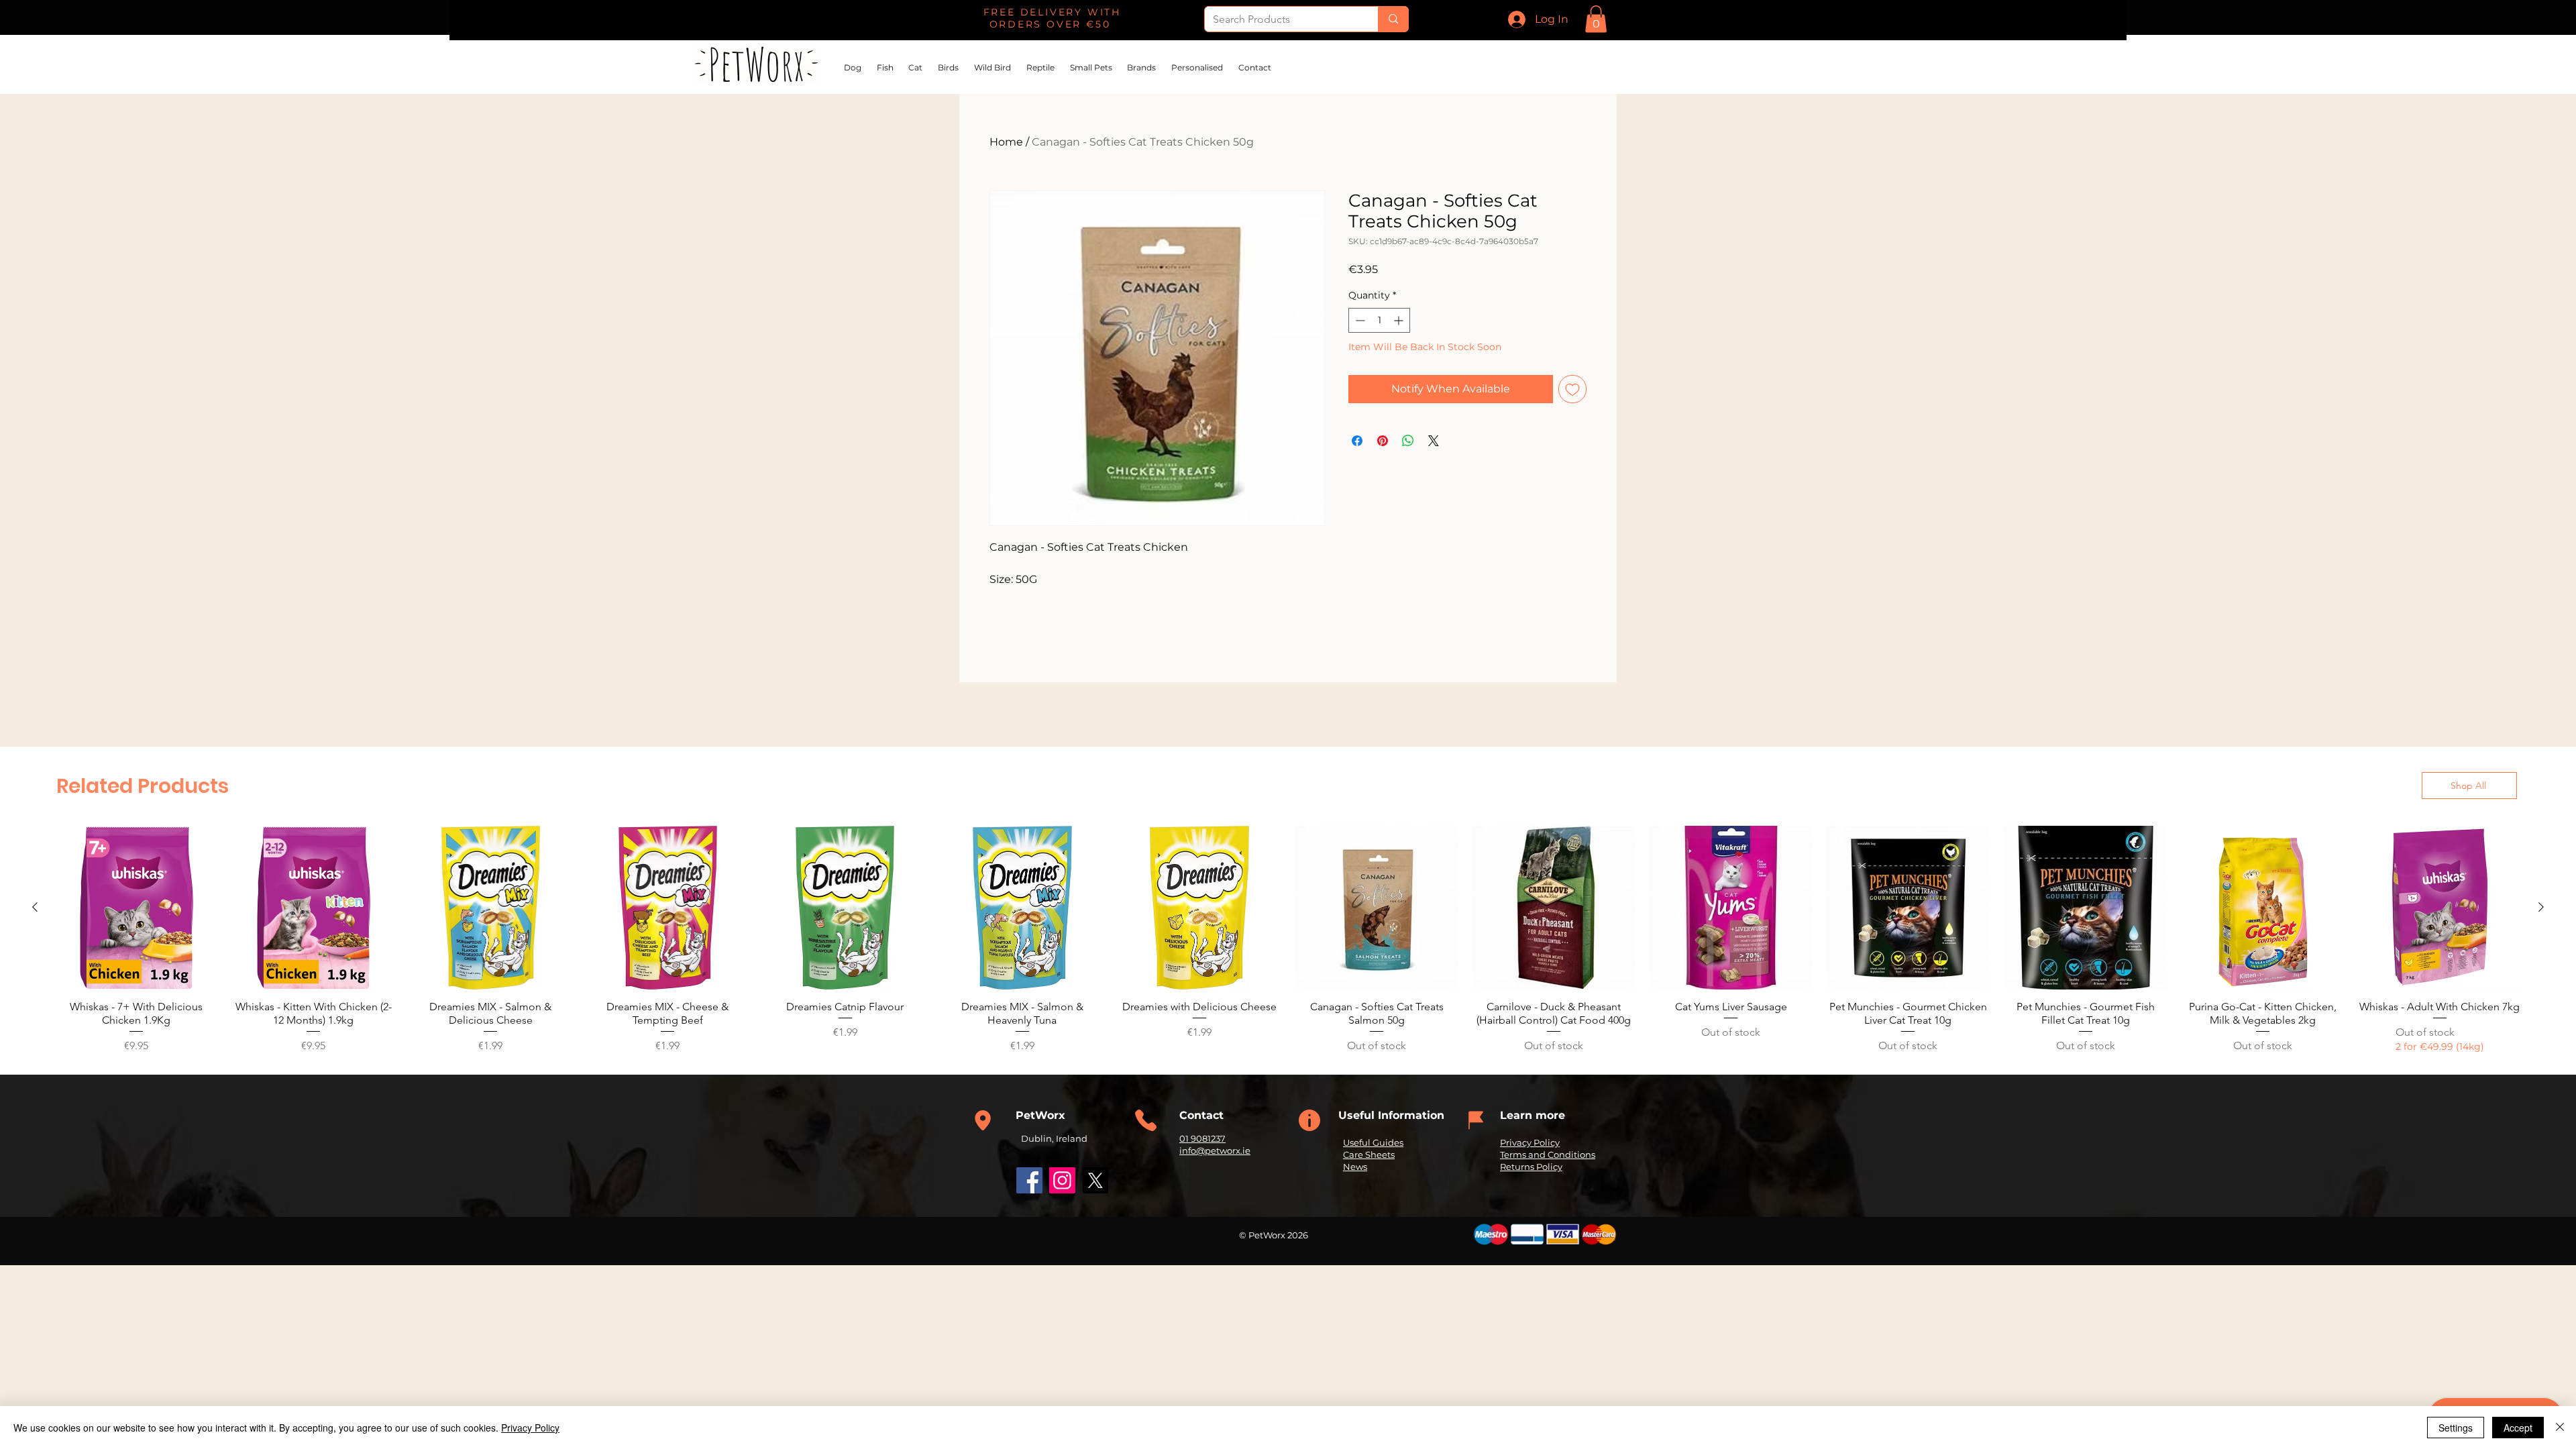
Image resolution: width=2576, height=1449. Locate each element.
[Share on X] (1434, 441)
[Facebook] (1029, 1180)
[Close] (2560, 1428)
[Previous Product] (35, 907)
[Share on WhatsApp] (1408, 441)
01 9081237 (1202, 1138)
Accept (2518, 1428)
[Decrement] (1359, 320)
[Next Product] (2541, 907)
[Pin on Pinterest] (1383, 441)
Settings (2456, 1428)
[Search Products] (1393, 19)
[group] (1288, 940)
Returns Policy (1531, 1167)
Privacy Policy (1530, 1142)
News (1355, 1167)
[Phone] (983, 1120)
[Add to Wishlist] (1572, 389)
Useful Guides (1373, 1142)
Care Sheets (1369, 1155)
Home (1006, 142)
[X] (1095, 1180)
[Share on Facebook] (1357, 441)
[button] (1596, 19)
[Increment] (1400, 320)
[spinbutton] (1379, 320)
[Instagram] (1062, 1180)
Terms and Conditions (1548, 1155)
